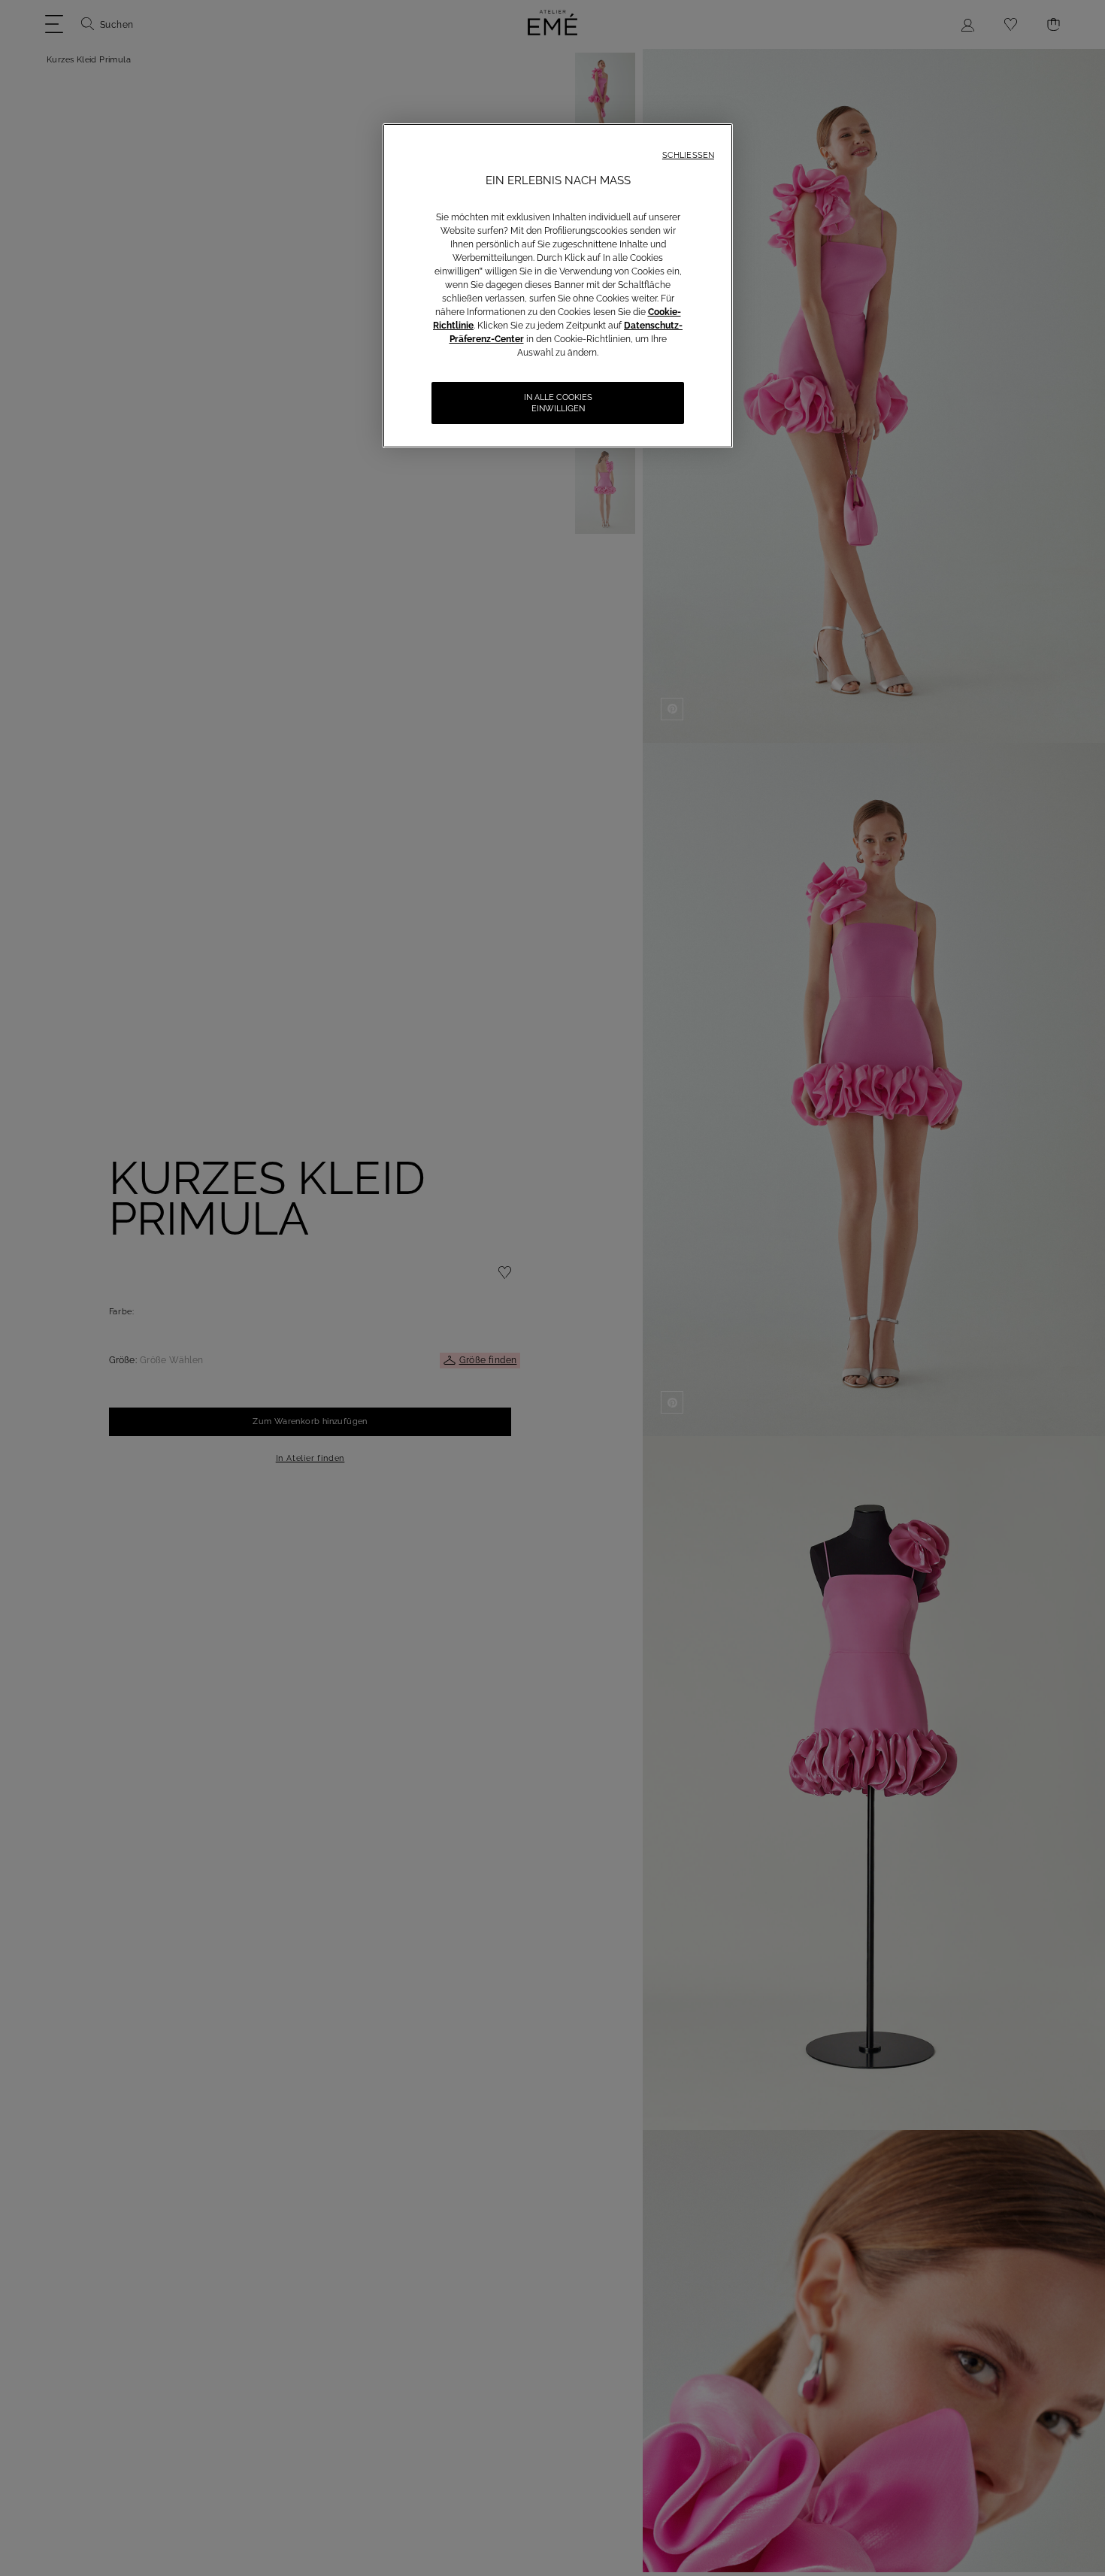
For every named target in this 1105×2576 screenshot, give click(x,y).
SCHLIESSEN (688, 155)
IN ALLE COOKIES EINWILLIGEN (558, 403)
